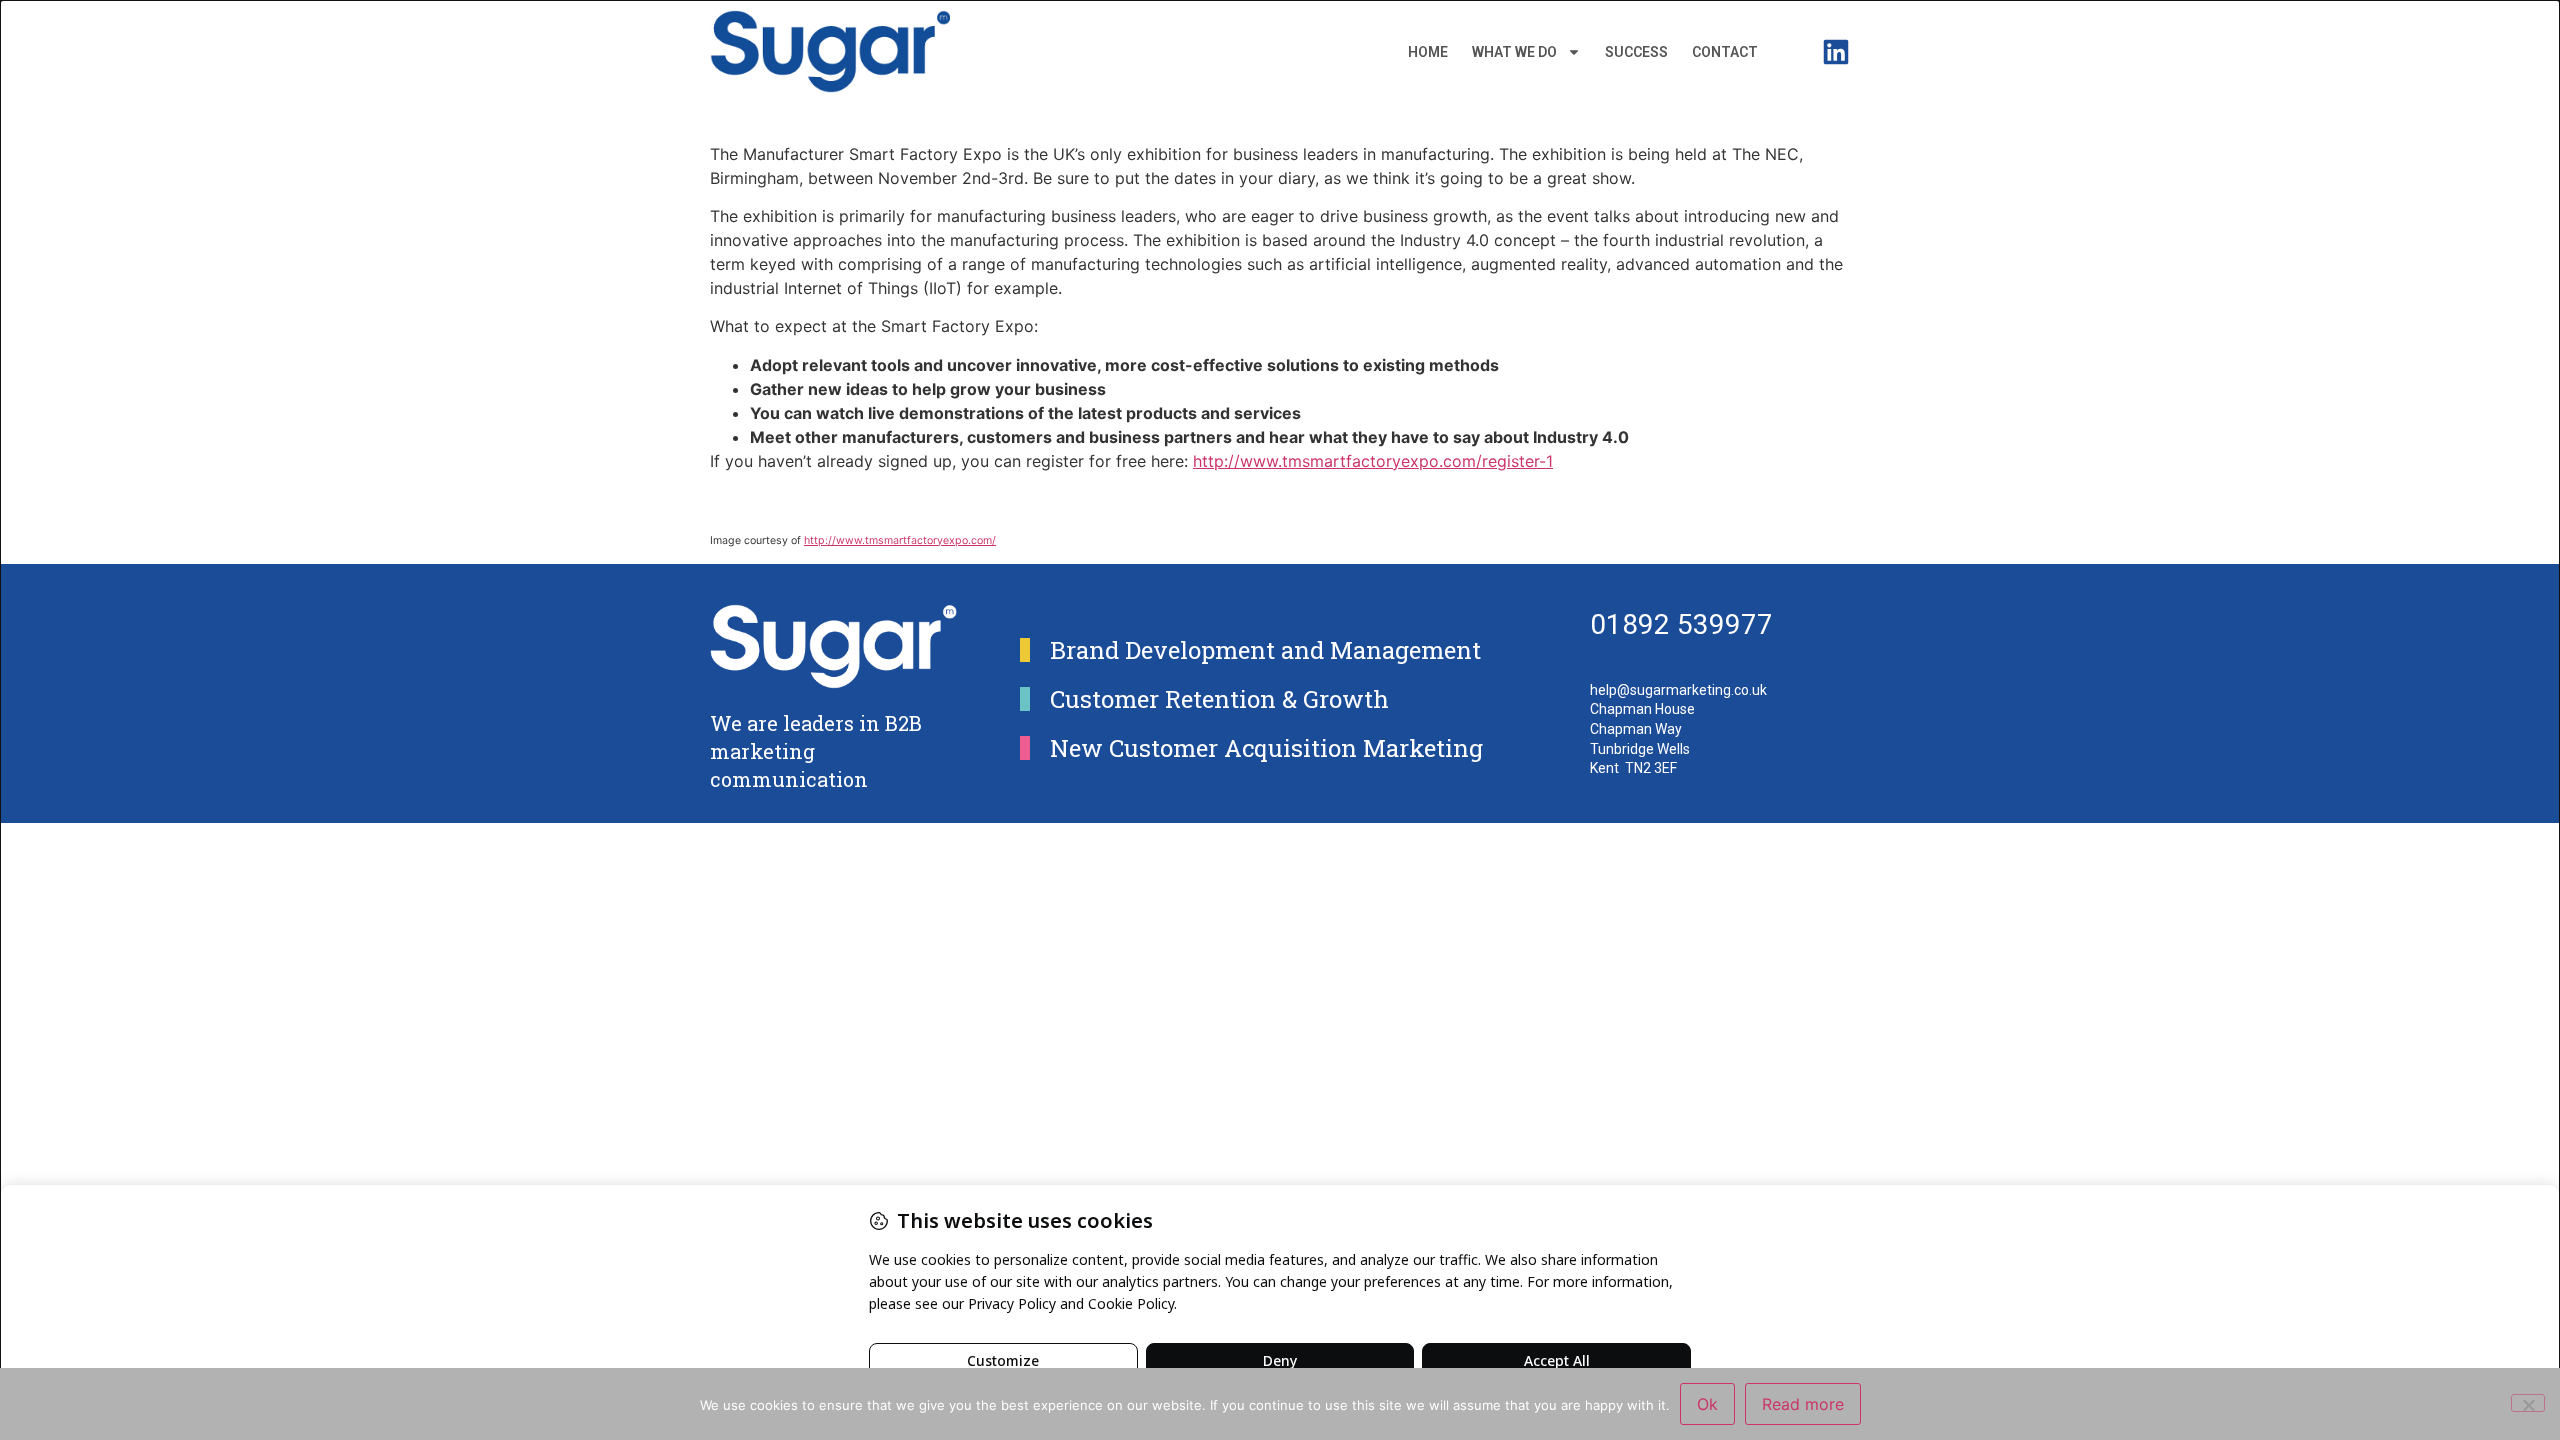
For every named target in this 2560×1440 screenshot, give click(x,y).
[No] (2528, 1403)
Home (1428, 52)
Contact (1725, 52)
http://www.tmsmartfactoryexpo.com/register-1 (1373, 461)
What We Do (1514, 52)
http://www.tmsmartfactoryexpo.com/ (900, 540)
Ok (1707, 1404)
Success (1636, 52)
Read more (1803, 1404)
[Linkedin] (1836, 52)
